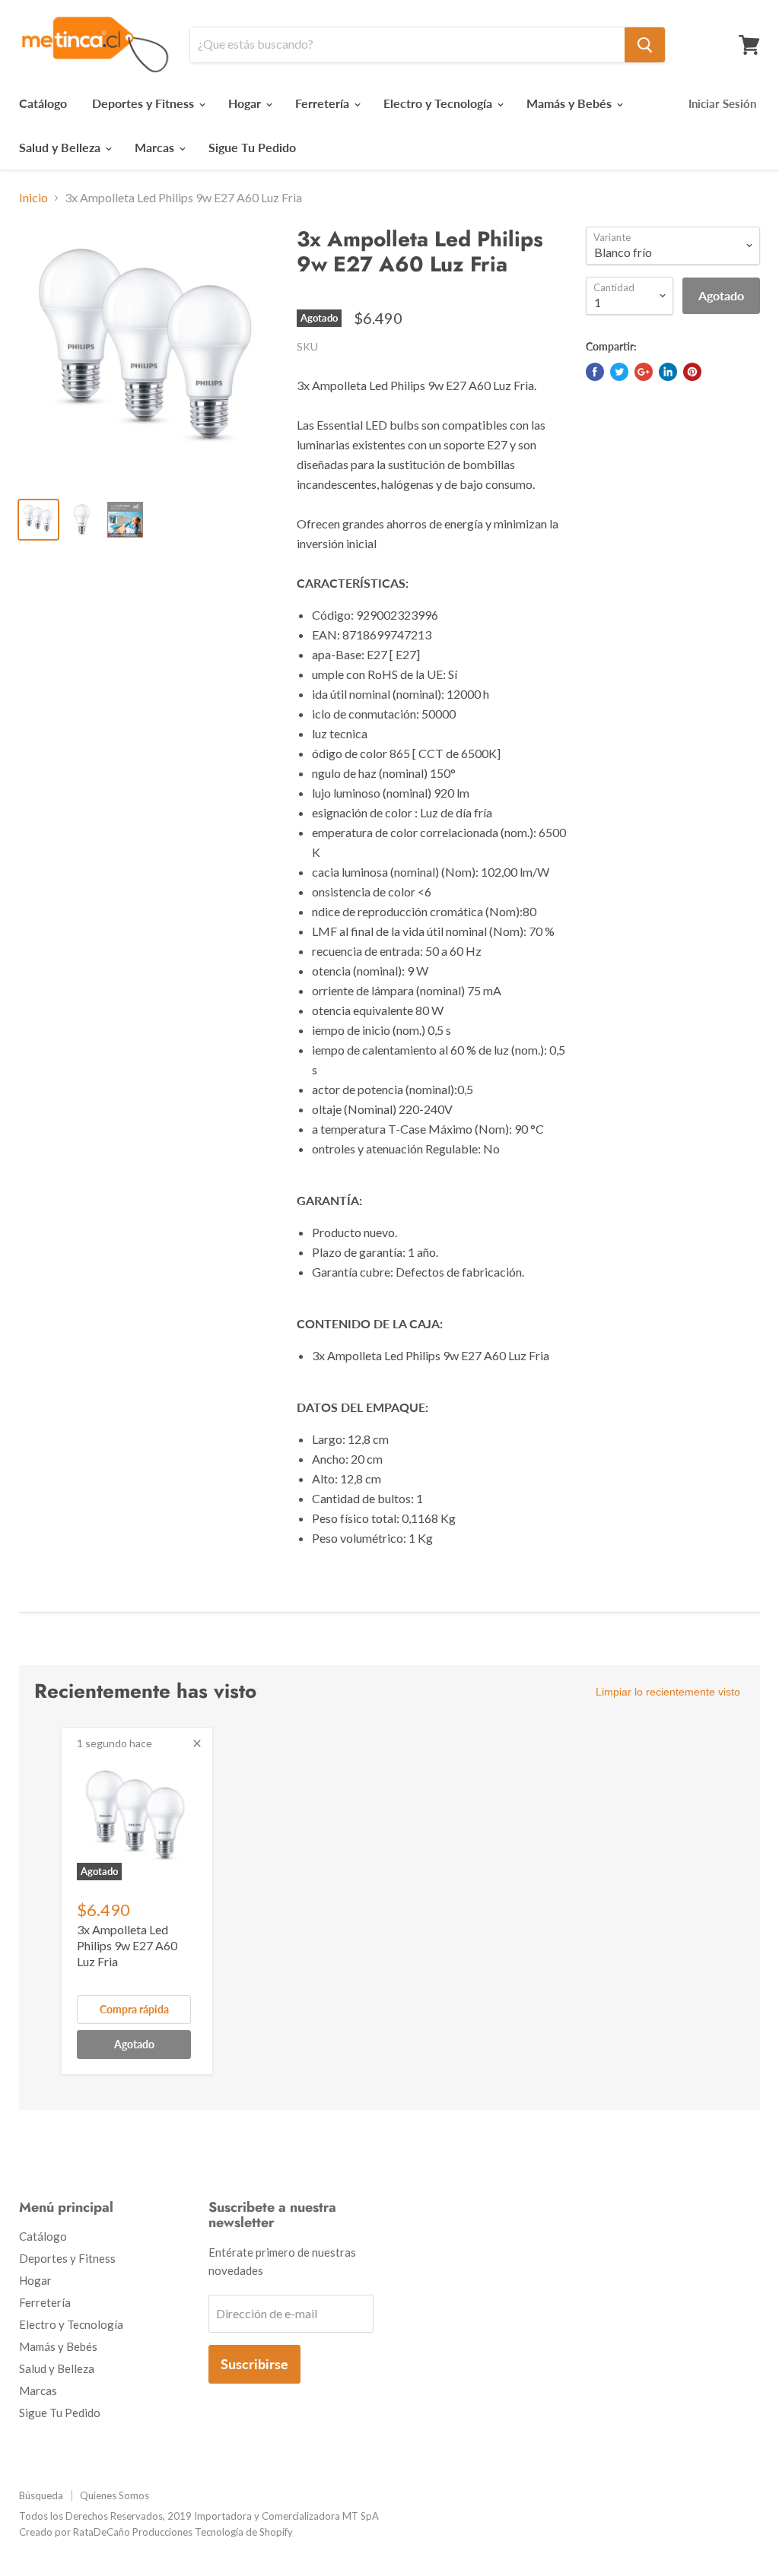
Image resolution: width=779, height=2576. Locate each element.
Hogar (246, 103)
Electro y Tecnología (439, 103)
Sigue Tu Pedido (252, 147)
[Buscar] (645, 45)
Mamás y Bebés (571, 103)
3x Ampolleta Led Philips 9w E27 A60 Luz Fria (127, 1945)
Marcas (156, 147)
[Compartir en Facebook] (595, 372)
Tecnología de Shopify (244, 2532)
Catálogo (43, 103)
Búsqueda (41, 2495)
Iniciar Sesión (722, 103)
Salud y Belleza (61, 147)
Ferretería (324, 103)
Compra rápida (134, 2009)
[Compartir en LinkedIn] (668, 372)
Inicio (33, 198)
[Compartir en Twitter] (619, 372)
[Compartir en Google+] (644, 372)
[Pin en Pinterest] (692, 372)
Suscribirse (254, 2364)
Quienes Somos (114, 2495)
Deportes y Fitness (145, 103)
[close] (197, 1743)
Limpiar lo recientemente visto (668, 1692)
